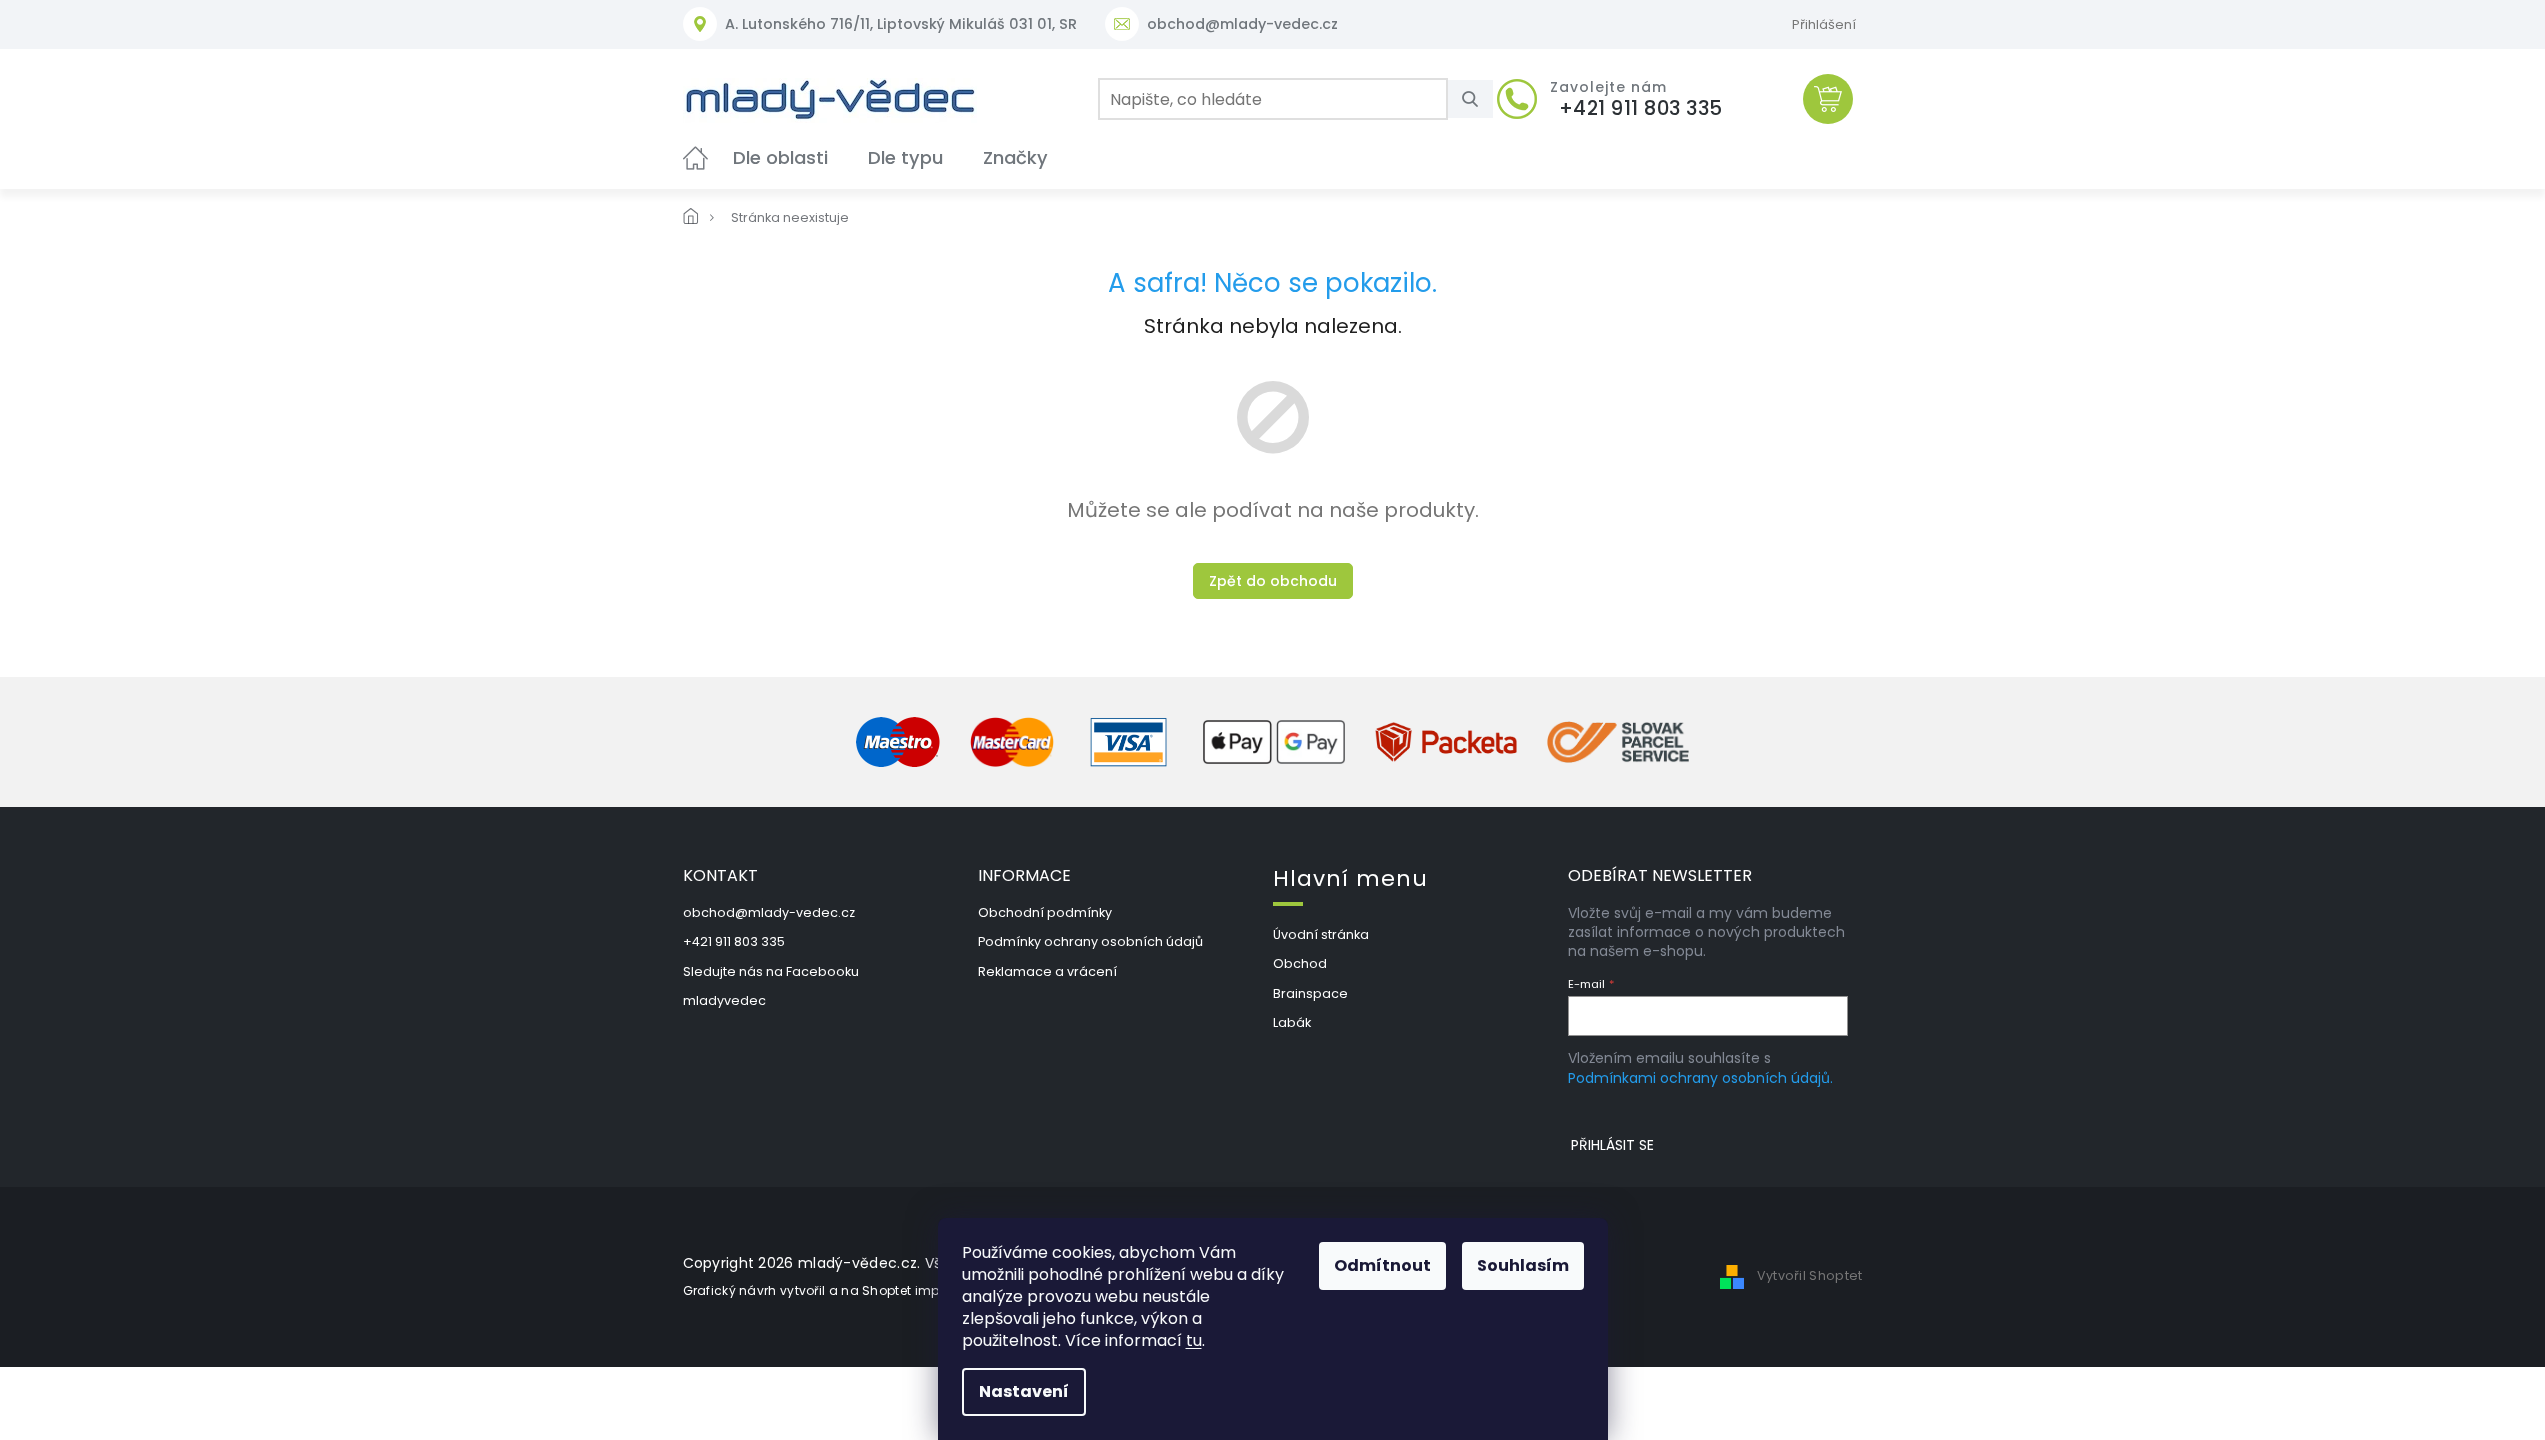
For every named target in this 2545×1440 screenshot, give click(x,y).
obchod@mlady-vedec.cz (769, 912)
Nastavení (1024, 1391)
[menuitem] (695, 157)
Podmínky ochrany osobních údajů (1090, 941)
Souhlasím (1523, 1265)
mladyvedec (724, 1000)
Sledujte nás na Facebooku (771, 971)
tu (1194, 1340)
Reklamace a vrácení (1047, 971)
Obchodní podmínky (1045, 912)
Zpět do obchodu (1273, 581)
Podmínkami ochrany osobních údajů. (1700, 1078)
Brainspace (1310, 993)
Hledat (1478, 99)
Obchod (1300, 963)
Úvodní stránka (1321, 934)
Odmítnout (1382, 1265)
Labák (1292, 1022)
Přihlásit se (1612, 1145)
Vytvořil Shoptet (1810, 1275)
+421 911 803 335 (734, 941)
